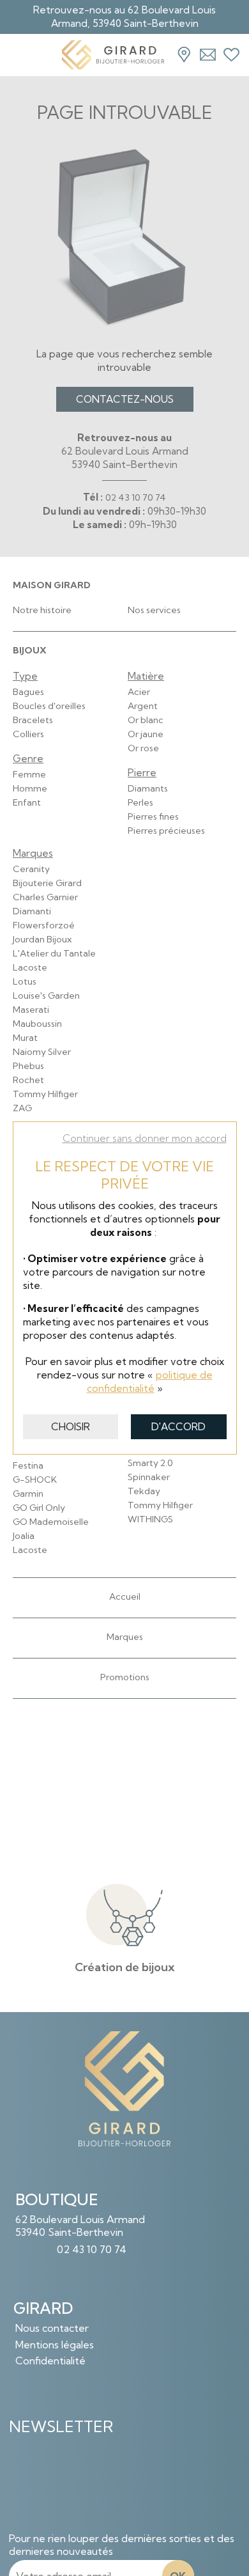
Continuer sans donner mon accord (145, 1138)
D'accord (178, 1427)
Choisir (71, 1427)
